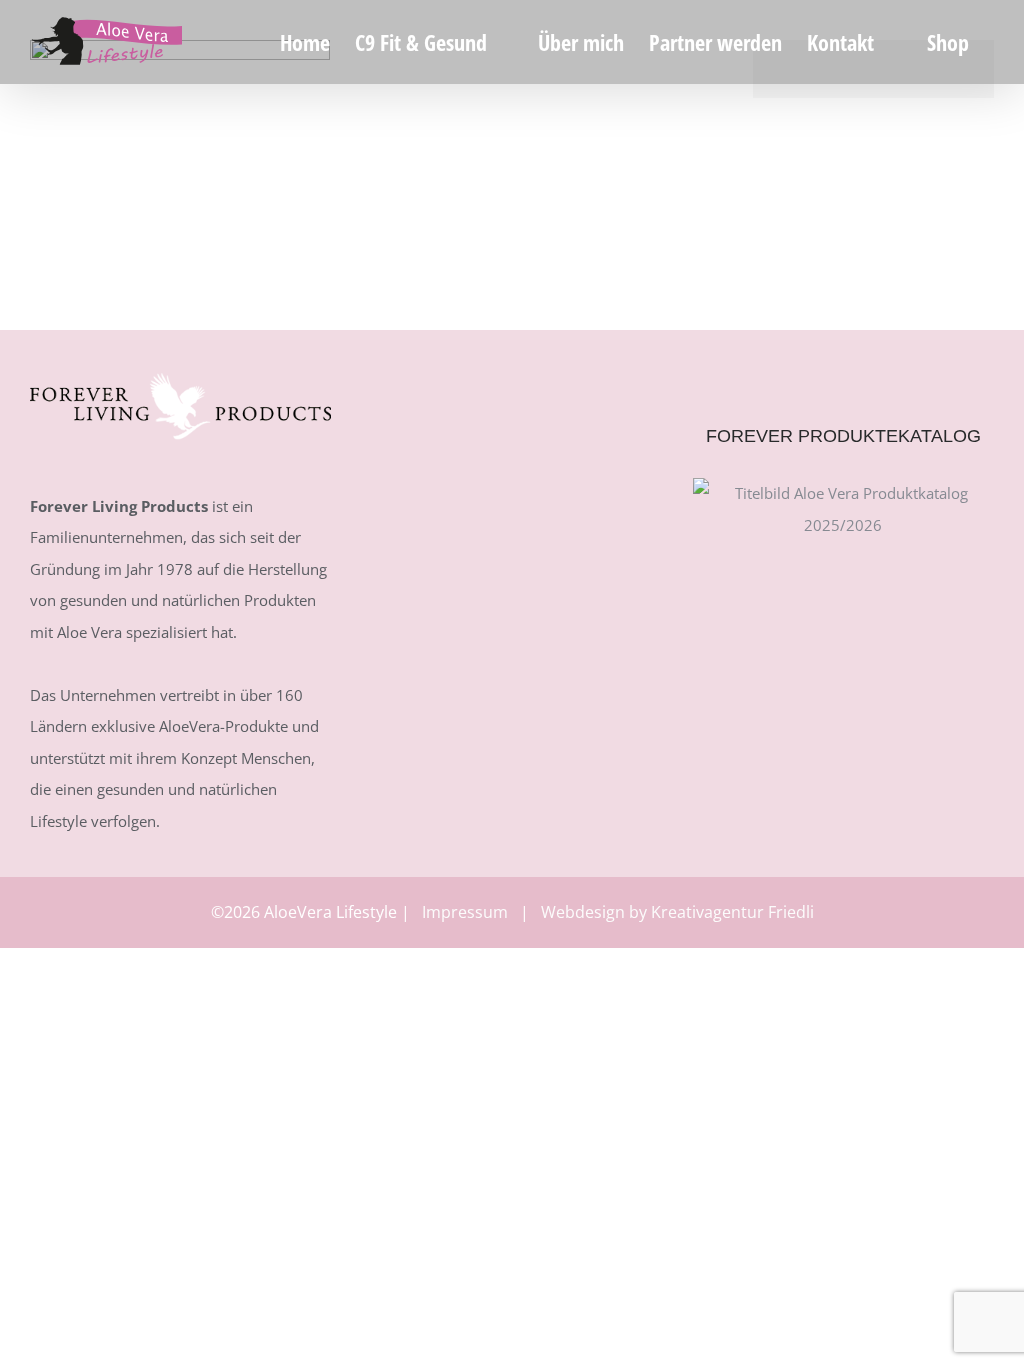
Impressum (465, 912)
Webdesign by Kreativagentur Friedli (677, 912)
